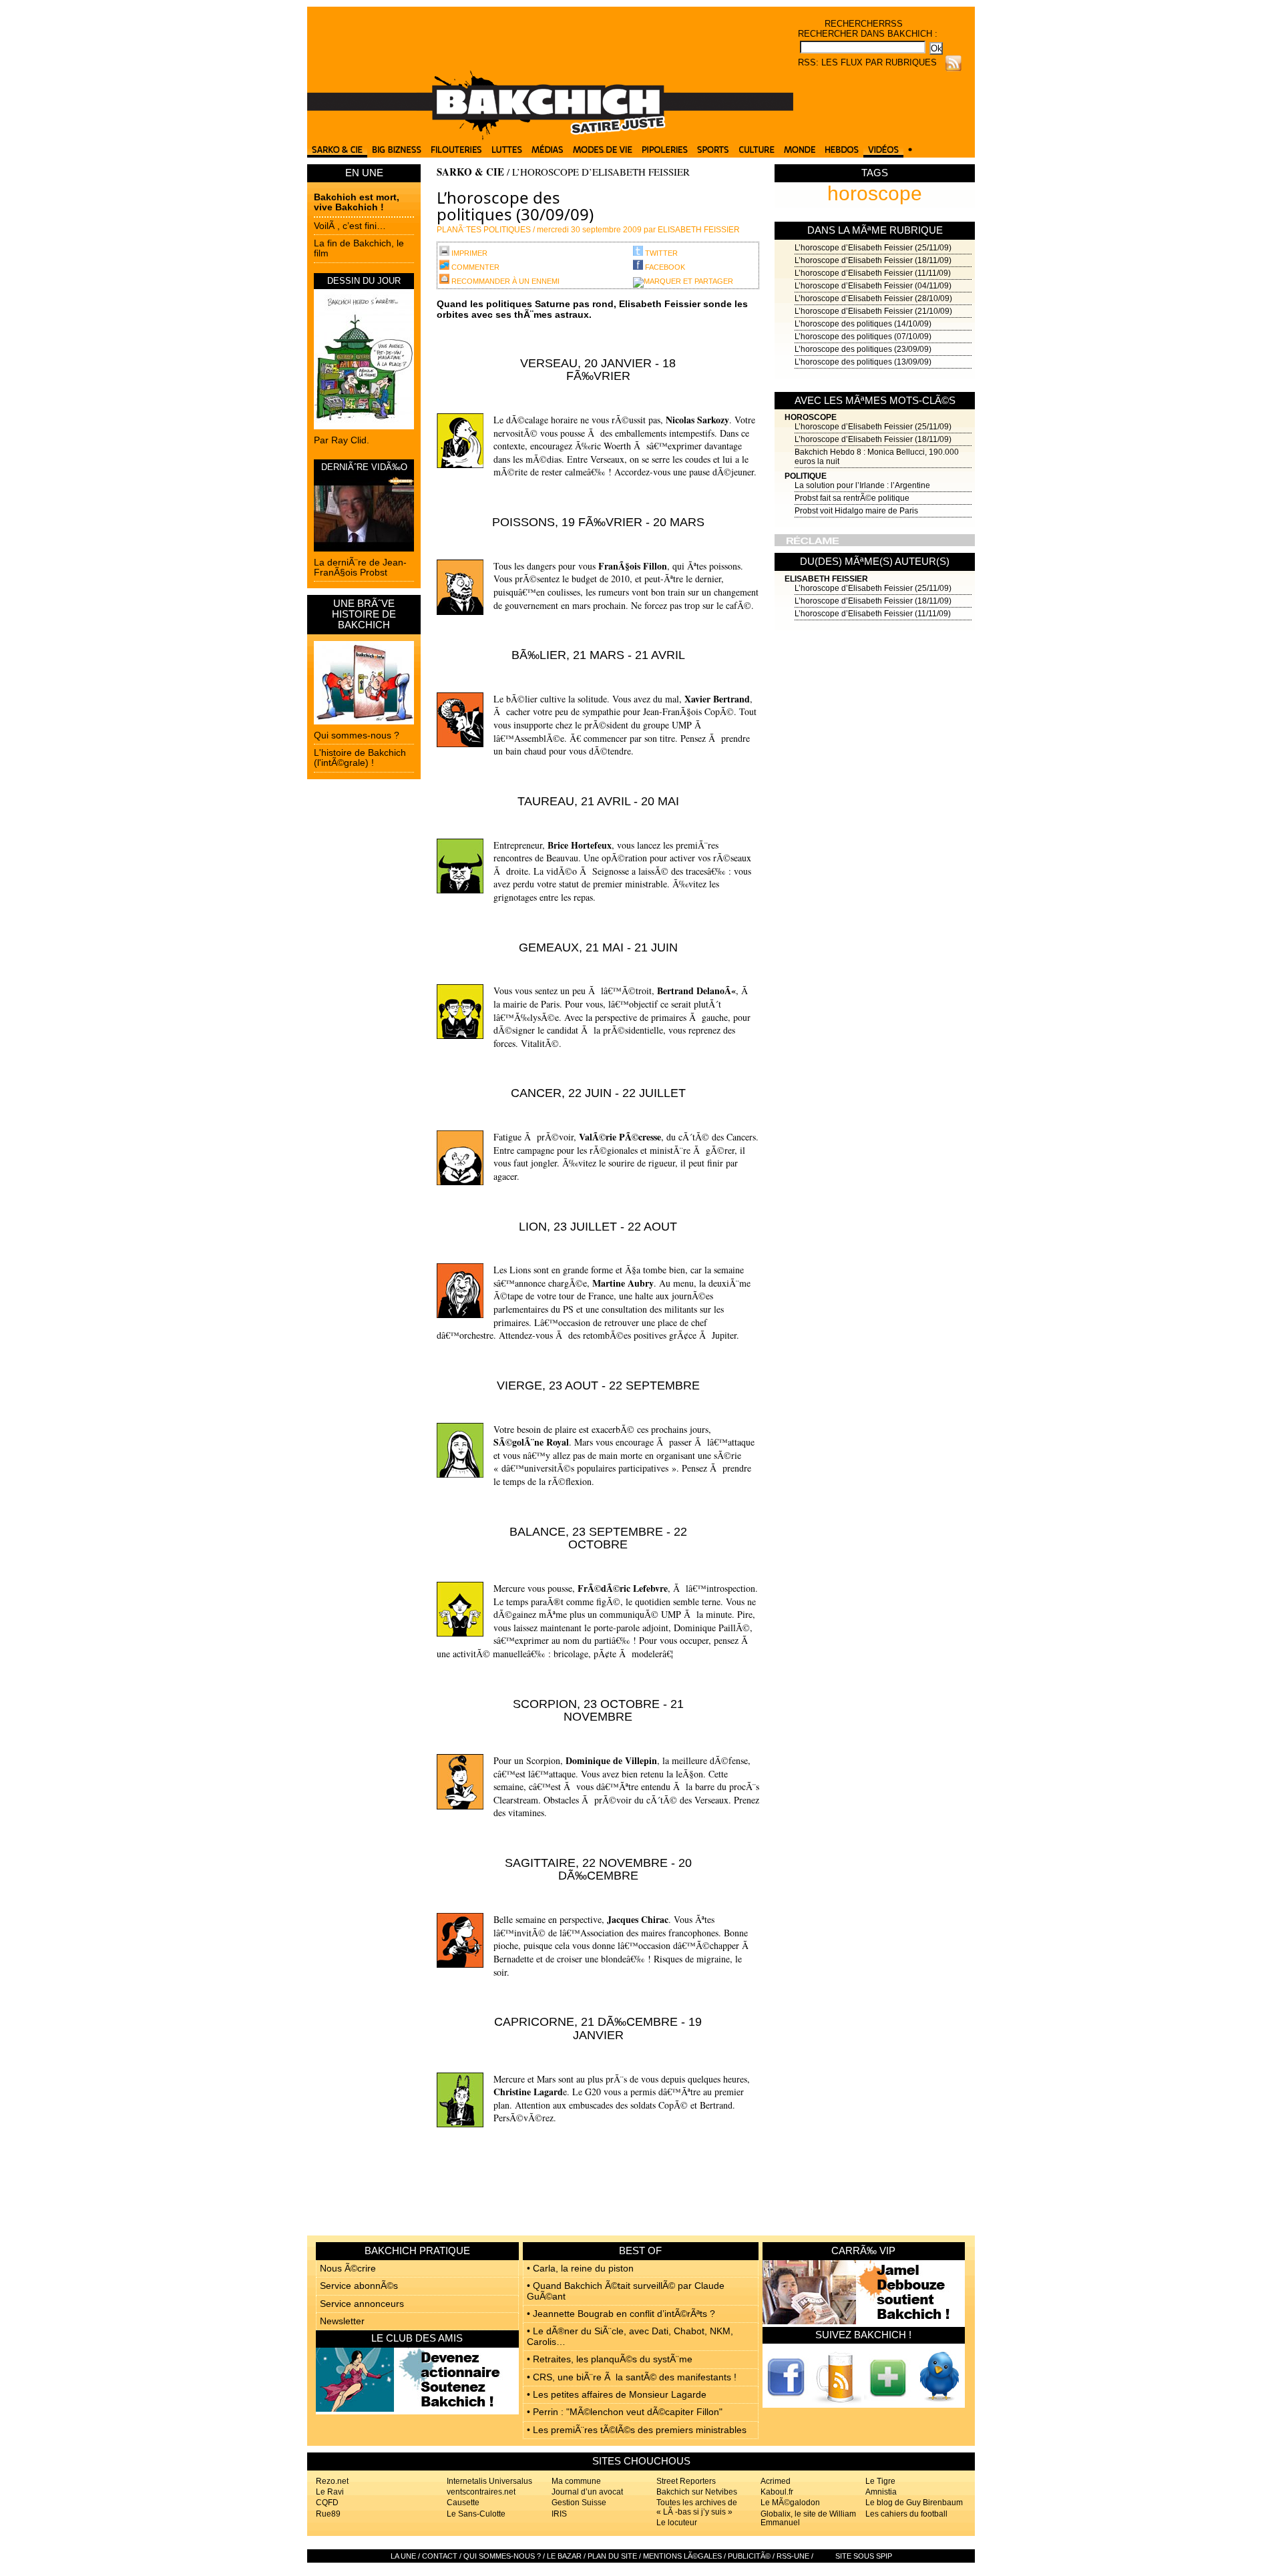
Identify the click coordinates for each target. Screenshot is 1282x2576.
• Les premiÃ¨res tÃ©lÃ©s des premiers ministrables (637, 2430)
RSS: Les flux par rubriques (867, 62)
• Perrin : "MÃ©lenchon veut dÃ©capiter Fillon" (625, 2412)
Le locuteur (677, 2523)
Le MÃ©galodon (790, 2503)
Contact (440, 2556)
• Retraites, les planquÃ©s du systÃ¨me (610, 2359)
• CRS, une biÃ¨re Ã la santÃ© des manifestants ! (632, 2377)
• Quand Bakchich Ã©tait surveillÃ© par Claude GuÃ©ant (626, 2291)
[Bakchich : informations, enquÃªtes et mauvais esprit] (550, 137)
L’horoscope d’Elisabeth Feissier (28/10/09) (873, 298)
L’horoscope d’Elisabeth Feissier (601, 172)
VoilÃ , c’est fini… (350, 226)
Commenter (474, 267)
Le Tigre (880, 2481)
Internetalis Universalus (489, 2481)
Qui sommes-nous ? (357, 735)
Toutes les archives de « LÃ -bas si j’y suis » (697, 2507)
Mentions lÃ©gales (682, 2556)
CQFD (327, 2503)
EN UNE (364, 173)
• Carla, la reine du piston (580, 2268)
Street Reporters (686, 2481)
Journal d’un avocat (587, 2492)
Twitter (660, 253)
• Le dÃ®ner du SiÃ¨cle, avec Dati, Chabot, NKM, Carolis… (630, 2336)
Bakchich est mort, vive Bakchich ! (357, 202)
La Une (403, 2556)
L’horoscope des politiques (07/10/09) (863, 337)
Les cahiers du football (906, 2514)
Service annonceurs (362, 2304)
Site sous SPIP (864, 2556)
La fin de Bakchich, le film (359, 248)
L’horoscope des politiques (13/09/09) (863, 362)
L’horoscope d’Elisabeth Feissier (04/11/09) (873, 286)
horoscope (875, 193)
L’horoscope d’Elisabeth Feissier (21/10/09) (873, 311)
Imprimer (468, 253)
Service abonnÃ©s (359, 2286)
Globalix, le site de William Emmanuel (808, 2518)
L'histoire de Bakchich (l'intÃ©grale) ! (360, 758)
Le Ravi (330, 2492)
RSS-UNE (793, 2556)
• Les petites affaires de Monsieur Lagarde (617, 2394)
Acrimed (776, 2481)
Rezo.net (332, 2481)
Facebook (664, 267)
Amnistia (881, 2492)
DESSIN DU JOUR (364, 281)
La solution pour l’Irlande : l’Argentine (862, 485)
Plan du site (612, 2556)
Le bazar (564, 2556)
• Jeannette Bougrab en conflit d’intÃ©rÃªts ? (621, 2314)
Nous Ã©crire (348, 2268)
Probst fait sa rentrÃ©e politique (852, 498)
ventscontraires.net (481, 2492)
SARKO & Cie (470, 172)
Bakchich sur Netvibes (697, 2492)
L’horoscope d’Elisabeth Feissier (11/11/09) (873, 273)
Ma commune (576, 2481)
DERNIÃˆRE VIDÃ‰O (364, 467)
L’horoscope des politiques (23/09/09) (863, 349)
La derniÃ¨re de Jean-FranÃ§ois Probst (360, 567)
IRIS (559, 2514)
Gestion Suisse (579, 2503)
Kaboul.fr (777, 2492)
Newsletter (342, 2321)
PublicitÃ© (749, 2556)
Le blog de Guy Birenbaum (914, 2503)
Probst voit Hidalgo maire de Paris (856, 511)
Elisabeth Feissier (826, 579)
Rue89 (328, 2514)
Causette (463, 2503)
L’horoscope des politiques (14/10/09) (863, 324)
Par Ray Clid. (342, 440)
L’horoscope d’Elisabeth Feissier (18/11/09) (873, 260)
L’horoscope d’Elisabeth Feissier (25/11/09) (873, 248)
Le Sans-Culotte (476, 2514)
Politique (806, 476)
